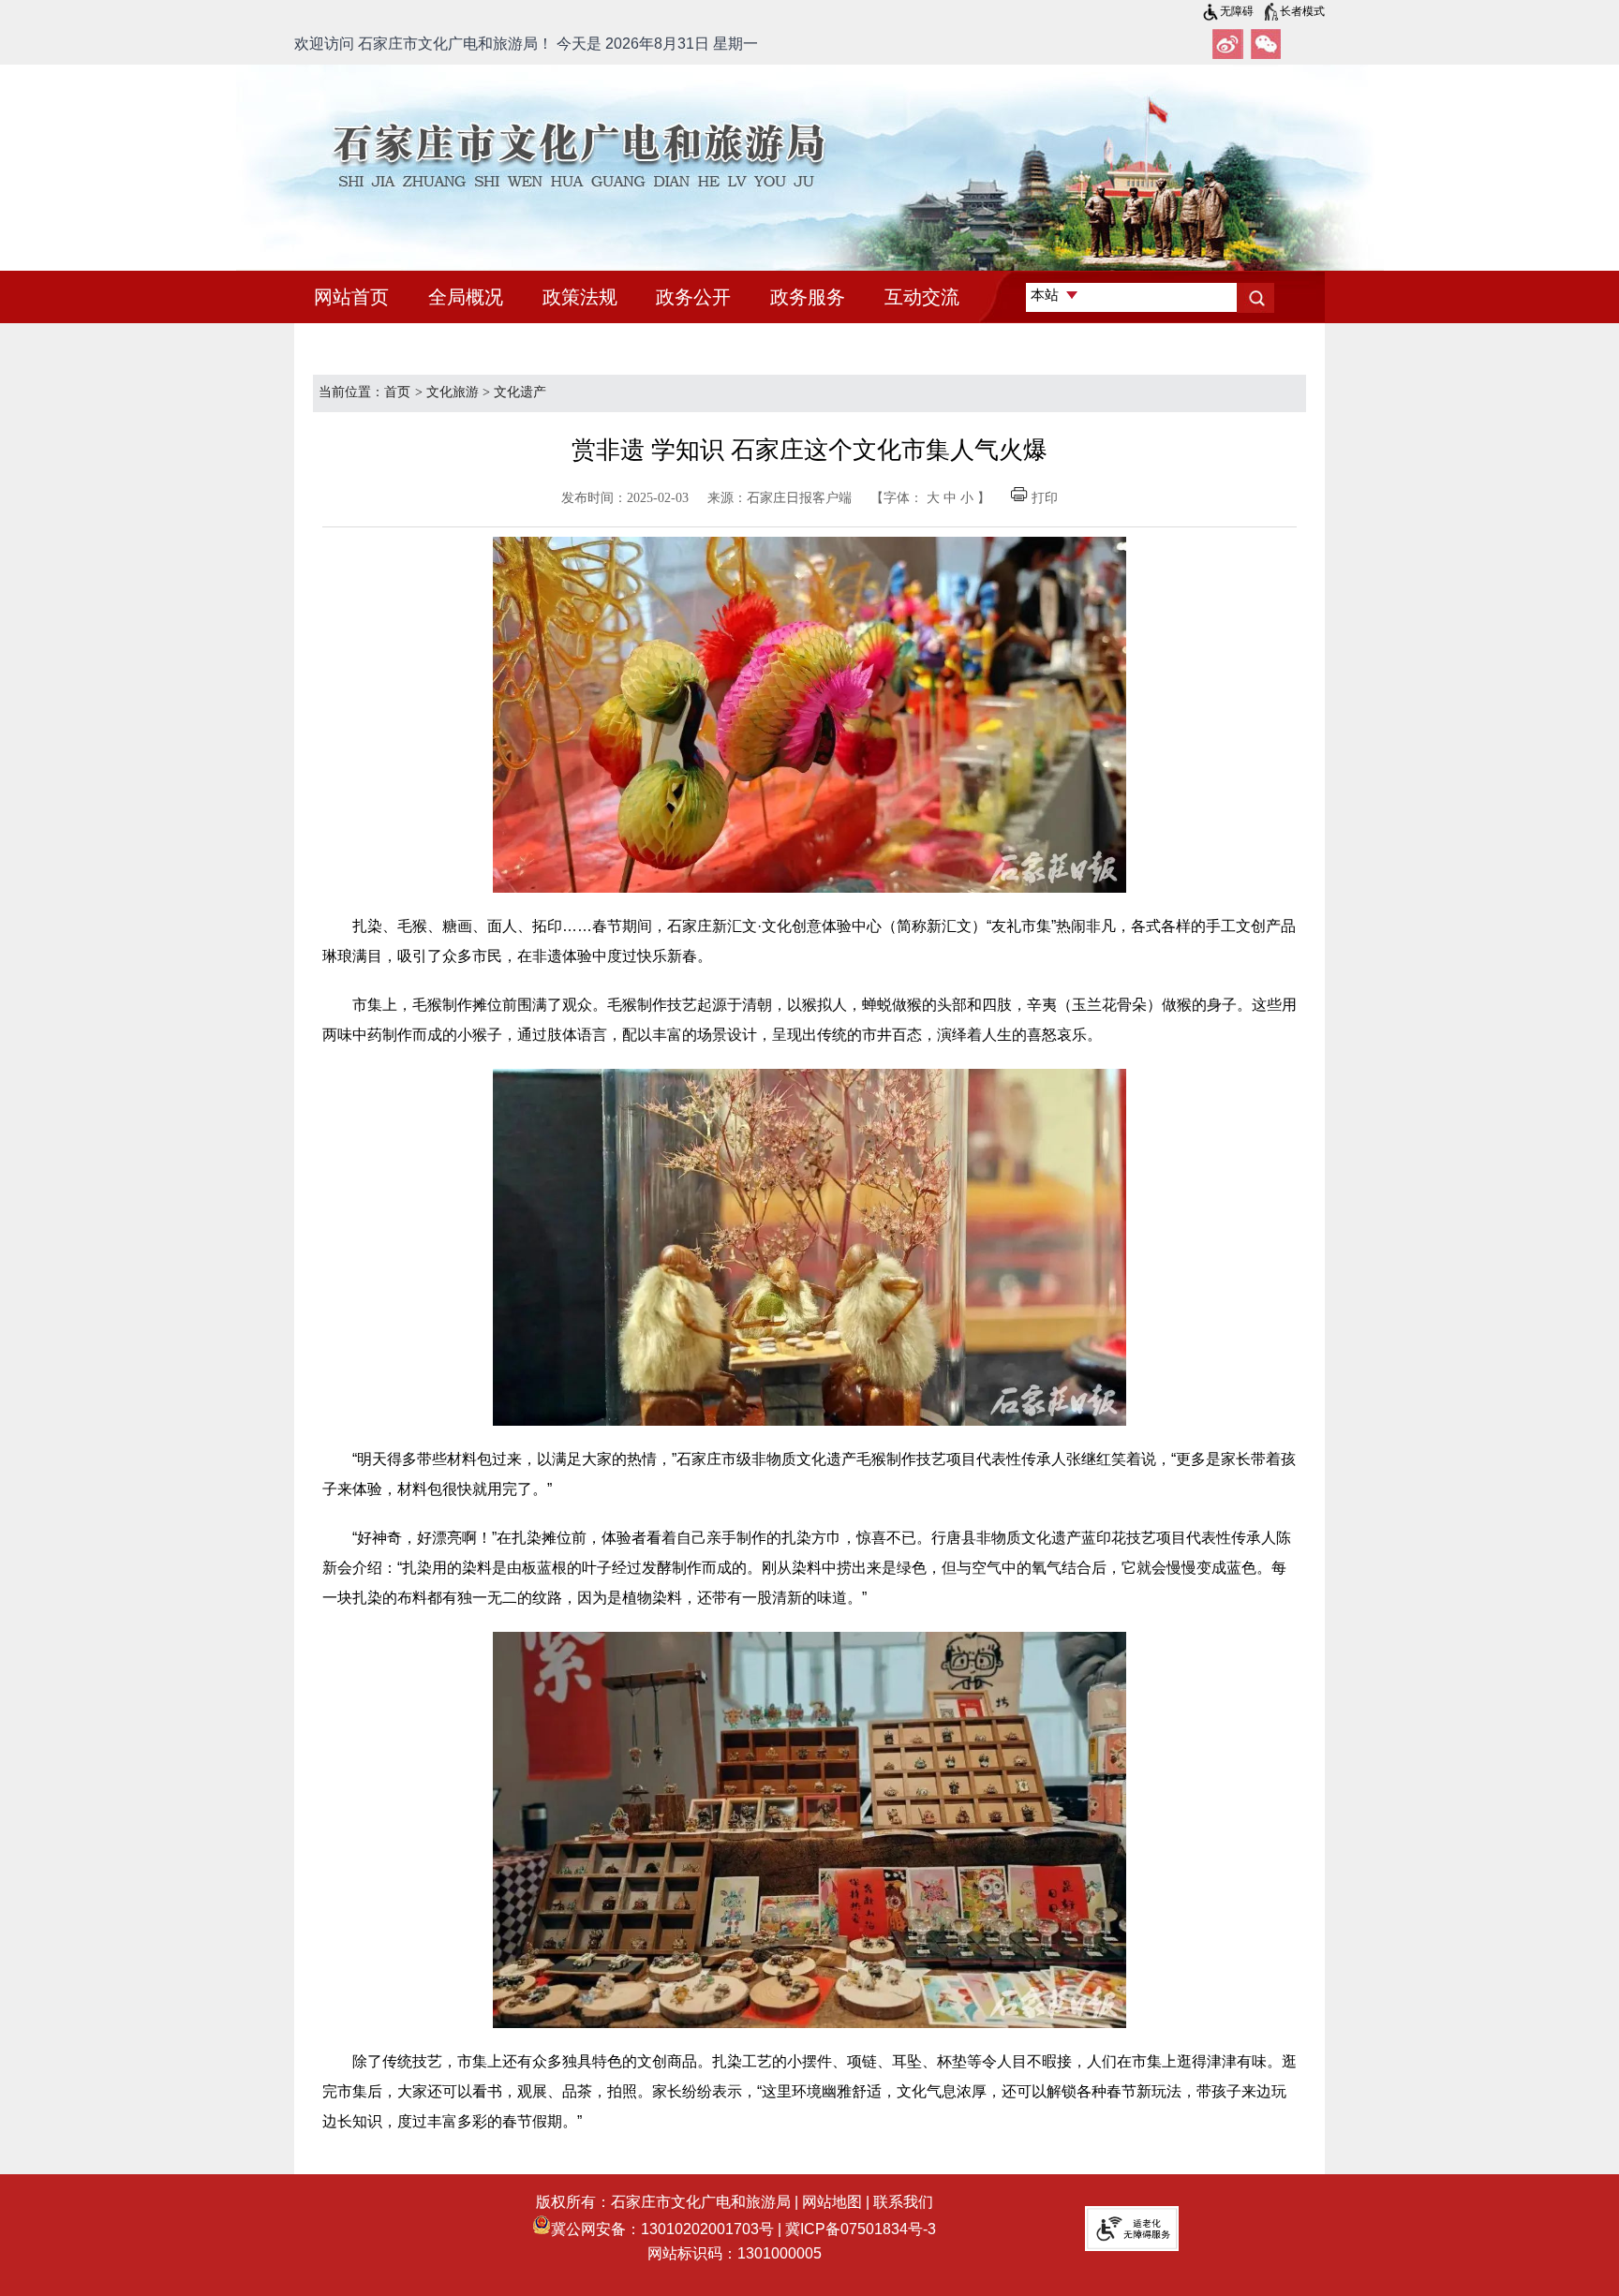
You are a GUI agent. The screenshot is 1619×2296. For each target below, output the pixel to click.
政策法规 (580, 297)
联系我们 (903, 2202)
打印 (1045, 498)
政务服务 (808, 297)
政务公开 (693, 297)
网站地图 (832, 2202)
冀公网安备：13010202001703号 (662, 2229)
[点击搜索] (1255, 298)
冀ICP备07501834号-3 (861, 2229)
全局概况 (466, 297)
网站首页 (351, 297)
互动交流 (922, 297)
